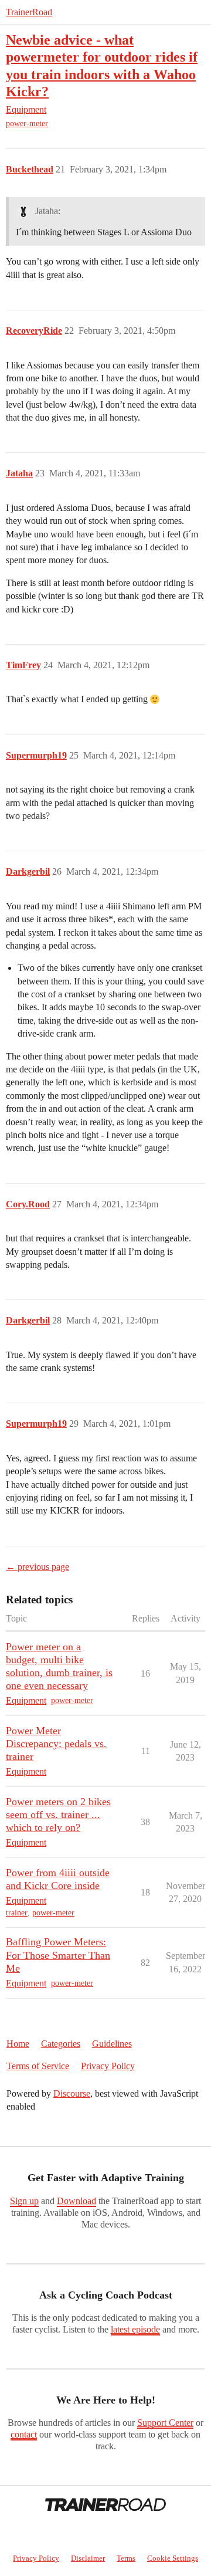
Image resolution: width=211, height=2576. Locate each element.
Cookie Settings (173, 2558)
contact (24, 2434)
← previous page (38, 1567)
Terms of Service (38, 2066)
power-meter (27, 123)
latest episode (135, 2329)
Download (76, 2201)
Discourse (72, 2093)
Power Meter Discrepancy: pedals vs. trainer (56, 1744)
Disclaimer (88, 2558)
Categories (61, 2044)
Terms (126, 2558)
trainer (17, 1913)
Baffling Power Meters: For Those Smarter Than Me (58, 1955)
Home (18, 2044)
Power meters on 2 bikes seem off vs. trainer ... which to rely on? (58, 1815)
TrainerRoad (29, 12)
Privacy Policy (108, 2066)
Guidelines (112, 2044)
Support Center (165, 2423)
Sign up (24, 2201)
